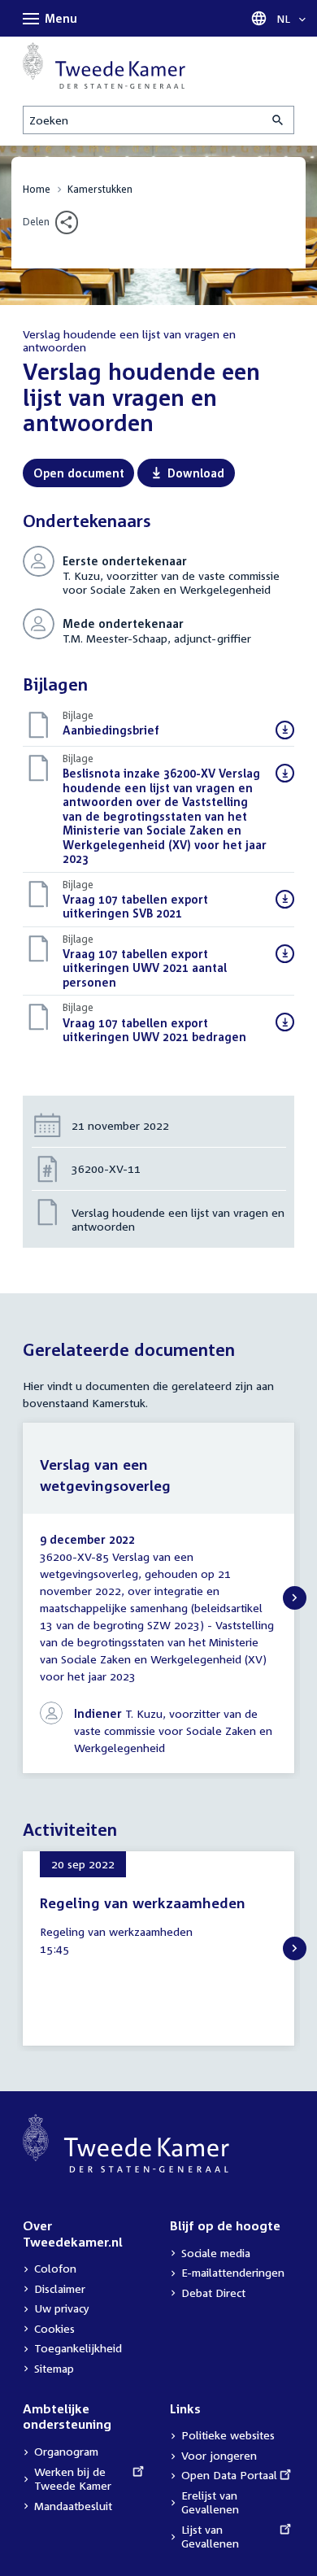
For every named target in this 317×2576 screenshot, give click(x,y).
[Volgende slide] (295, 1598)
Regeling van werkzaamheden (143, 1903)
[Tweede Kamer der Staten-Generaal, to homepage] (104, 65)
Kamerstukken (100, 189)
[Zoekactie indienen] (279, 120)
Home (37, 189)
